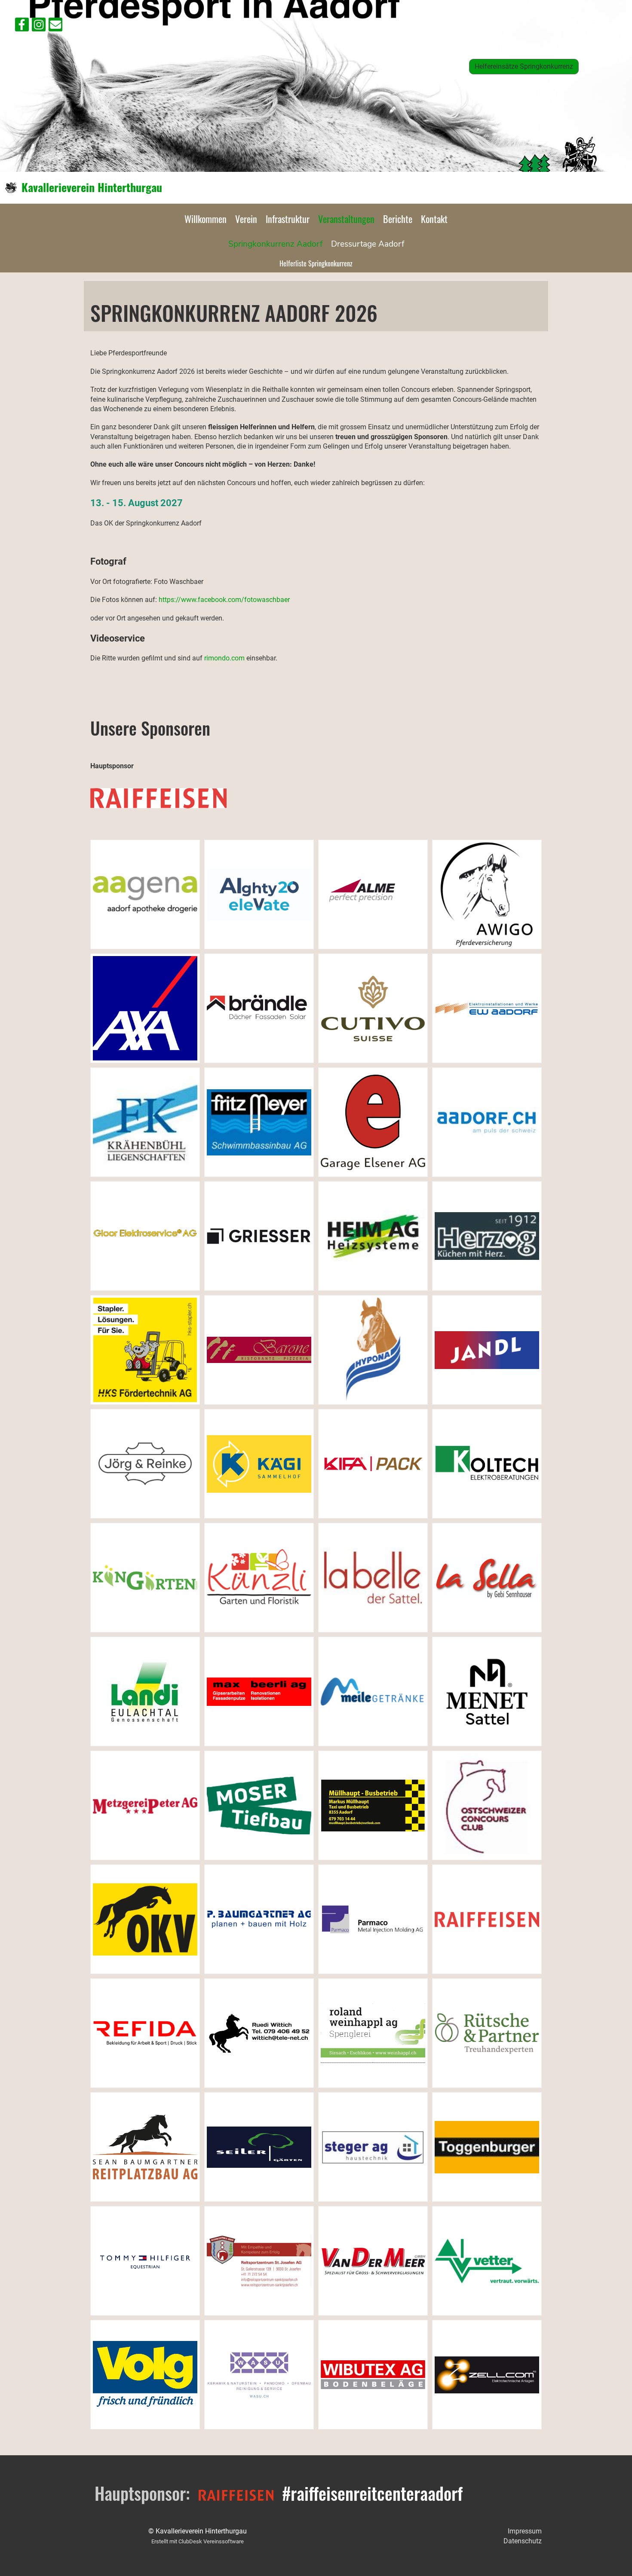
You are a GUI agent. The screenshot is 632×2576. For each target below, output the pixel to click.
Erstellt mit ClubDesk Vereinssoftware (198, 2541)
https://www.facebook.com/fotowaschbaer (224, 600)
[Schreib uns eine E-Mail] (55, 27)
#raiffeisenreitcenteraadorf (372, 2493)
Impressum (525, 2531)
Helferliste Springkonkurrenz (316, 263)
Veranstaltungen (346, 219)
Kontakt (434, 219)
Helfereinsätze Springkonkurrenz (524, 66)
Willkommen (206, 219)
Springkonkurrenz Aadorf (275, 244)
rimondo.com (224, 658)
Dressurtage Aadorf (368, 244)
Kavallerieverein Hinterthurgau (92, 187)
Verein (246, 219)
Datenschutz (523, 2541)
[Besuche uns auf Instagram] (39, 27)
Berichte (398, 219)
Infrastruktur (288, 219)
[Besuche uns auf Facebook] (22, 27)
